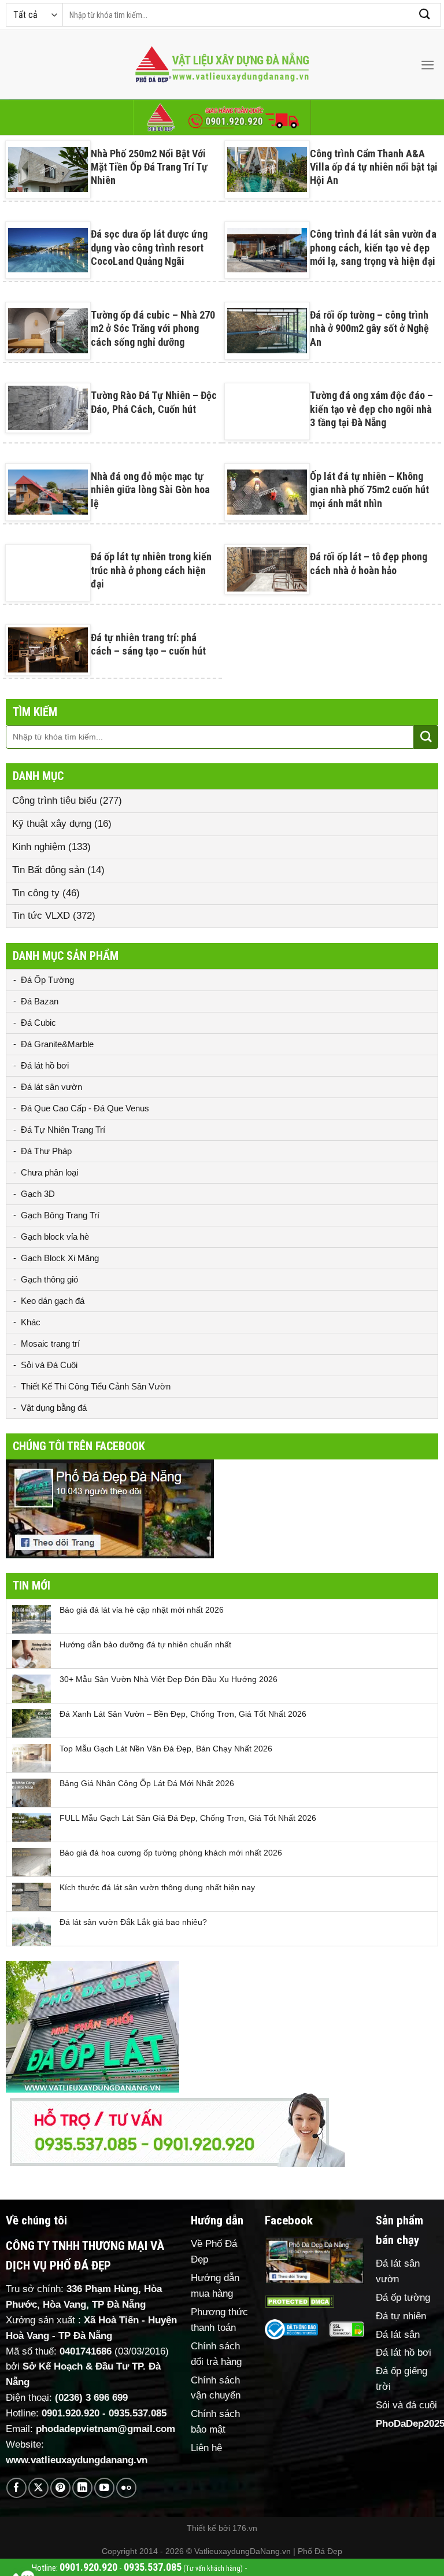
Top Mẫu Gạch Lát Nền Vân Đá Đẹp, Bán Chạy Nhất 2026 (166, 1749)
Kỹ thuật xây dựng (52, 824)
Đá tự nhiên (401, 2316)
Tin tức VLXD (41, 916)
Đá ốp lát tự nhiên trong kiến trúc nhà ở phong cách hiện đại (151, 570)
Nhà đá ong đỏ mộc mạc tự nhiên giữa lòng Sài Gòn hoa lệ (150, 490)
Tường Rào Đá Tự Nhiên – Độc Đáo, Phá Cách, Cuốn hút (154, 402)
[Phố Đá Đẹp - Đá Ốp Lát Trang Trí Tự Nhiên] (222, 65)
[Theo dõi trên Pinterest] (60, 2488)
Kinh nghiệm (39, 847)
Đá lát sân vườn (51, 1087)
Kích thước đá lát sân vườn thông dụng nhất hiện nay (157, 1887)
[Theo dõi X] (38, 2488)
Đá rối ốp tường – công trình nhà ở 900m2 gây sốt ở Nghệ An (369, 328)
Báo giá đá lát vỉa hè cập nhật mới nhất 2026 (142, 1610)
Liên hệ (206, 2448)
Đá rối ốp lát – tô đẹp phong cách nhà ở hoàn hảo (369, 563)
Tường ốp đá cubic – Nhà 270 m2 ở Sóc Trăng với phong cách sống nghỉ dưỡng (153, 328)
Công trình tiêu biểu (54, 801)
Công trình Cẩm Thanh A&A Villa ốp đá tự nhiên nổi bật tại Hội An (374, 167)
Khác (31, 1322)
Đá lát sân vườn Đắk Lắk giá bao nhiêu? (133, 1922)
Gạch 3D (38, 1194)
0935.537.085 (138, 2413)
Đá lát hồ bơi (45, 1065)
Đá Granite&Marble (57, 1044)
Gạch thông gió (49, 1279)
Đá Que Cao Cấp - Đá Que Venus (85, 1108)
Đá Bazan (40, 1001)
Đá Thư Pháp (46, 1151)
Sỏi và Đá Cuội (49, 1365)
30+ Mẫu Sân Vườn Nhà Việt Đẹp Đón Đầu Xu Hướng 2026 (169, 1679)
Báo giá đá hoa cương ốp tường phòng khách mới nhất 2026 (171, 1853)
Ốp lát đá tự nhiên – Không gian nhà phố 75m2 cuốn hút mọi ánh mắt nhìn (369, 490)
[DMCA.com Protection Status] (299, 2301)
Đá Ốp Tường (47, 980)
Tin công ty (36, 893)
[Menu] (428, 65)
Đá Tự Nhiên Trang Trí (63, 1130)
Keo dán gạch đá (53, 1301)
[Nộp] (425, 15)
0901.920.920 (71, 2413)
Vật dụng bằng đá (54, 1408)
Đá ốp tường (403, 2298)
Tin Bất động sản (48, 870)
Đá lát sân (398, 2335)
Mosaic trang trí (50, 1344)
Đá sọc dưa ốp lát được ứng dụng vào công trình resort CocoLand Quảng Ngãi (149, 247)
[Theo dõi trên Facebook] (16, 2488)
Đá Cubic (38, 1023)
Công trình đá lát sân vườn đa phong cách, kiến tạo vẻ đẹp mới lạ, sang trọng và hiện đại (373, 247)
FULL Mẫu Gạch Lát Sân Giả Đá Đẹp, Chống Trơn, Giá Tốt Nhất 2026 (188, 1818)
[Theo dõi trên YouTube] (104, 2488)
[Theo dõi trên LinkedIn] (82, 2488)
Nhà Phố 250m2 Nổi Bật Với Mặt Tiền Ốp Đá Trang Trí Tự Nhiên (149, 167)
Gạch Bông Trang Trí (60, 1215)
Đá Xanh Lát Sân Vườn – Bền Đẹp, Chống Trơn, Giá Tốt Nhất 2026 (183, 1714)
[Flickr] (126, 2488)
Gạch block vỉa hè (55, 1237)
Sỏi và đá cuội (406, 2405)
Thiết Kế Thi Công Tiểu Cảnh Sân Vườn (96, 1386)
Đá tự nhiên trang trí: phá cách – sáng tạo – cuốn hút (148, 644)
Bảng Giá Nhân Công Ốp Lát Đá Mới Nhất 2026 (147, 1783)
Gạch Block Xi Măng (60, 1258)
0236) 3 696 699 (93, 2398)
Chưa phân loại (49, 1172)
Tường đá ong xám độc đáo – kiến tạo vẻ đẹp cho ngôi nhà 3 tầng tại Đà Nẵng (371, 409)
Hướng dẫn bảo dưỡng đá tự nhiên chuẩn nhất (145, 1644)
